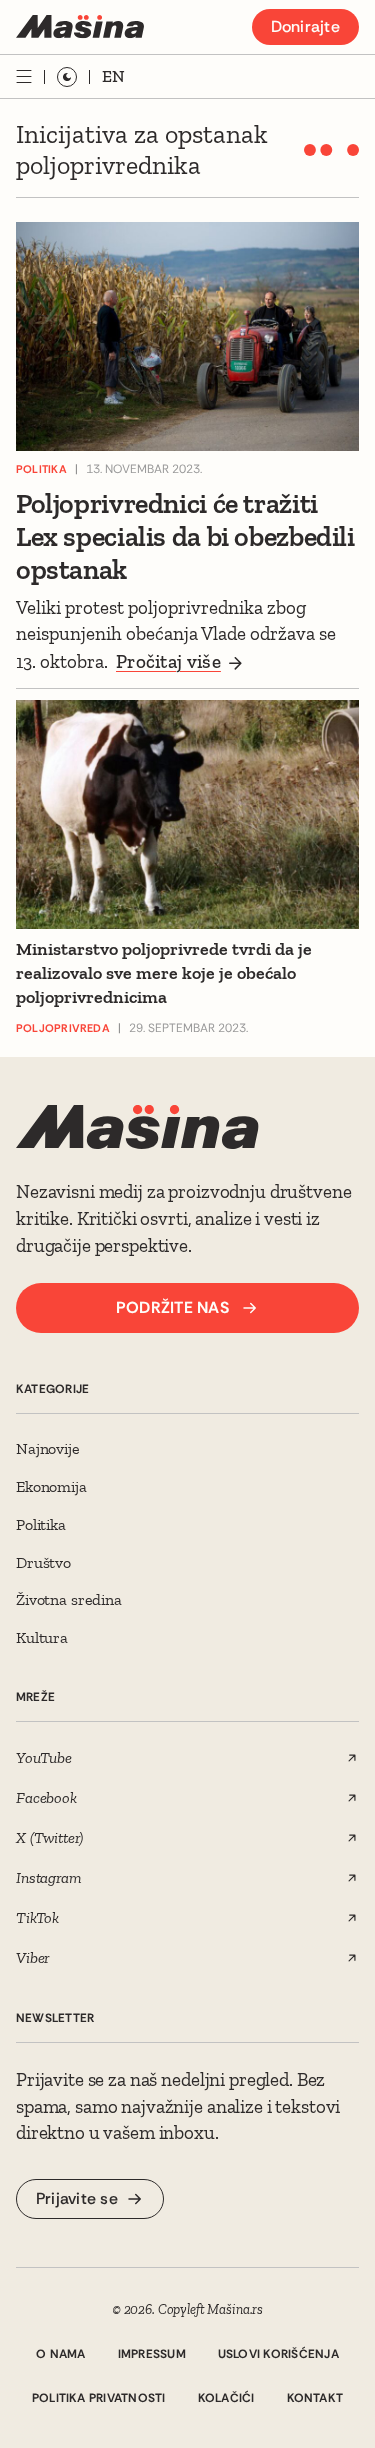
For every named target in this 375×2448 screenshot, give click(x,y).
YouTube (44, 1757)
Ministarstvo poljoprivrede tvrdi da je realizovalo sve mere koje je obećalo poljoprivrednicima (164, 973)
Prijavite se (77, 2198)
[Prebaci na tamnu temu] (67, 77)
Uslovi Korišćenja (278, 2354)
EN (113, 76)
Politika (41, 1524)
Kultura (42, 1637)
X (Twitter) (49, 1837)
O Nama (60, 2354)
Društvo (43, 1562)
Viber (32, 1957)
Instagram (49, 1877)
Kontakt (315, 2398)
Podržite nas (172, 1307)
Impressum (152, 2354)
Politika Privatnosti (99, 2398)
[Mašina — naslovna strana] (80, 26)
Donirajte (305, 26)
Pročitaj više (168, 661)
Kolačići (226, 2398)
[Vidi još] (24, 76)
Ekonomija (51, 1486)
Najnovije (48, 1448)
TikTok (37, 1917)
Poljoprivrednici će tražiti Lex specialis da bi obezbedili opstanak (185, 537)
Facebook (46, 1797)
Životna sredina (69, 1599)
